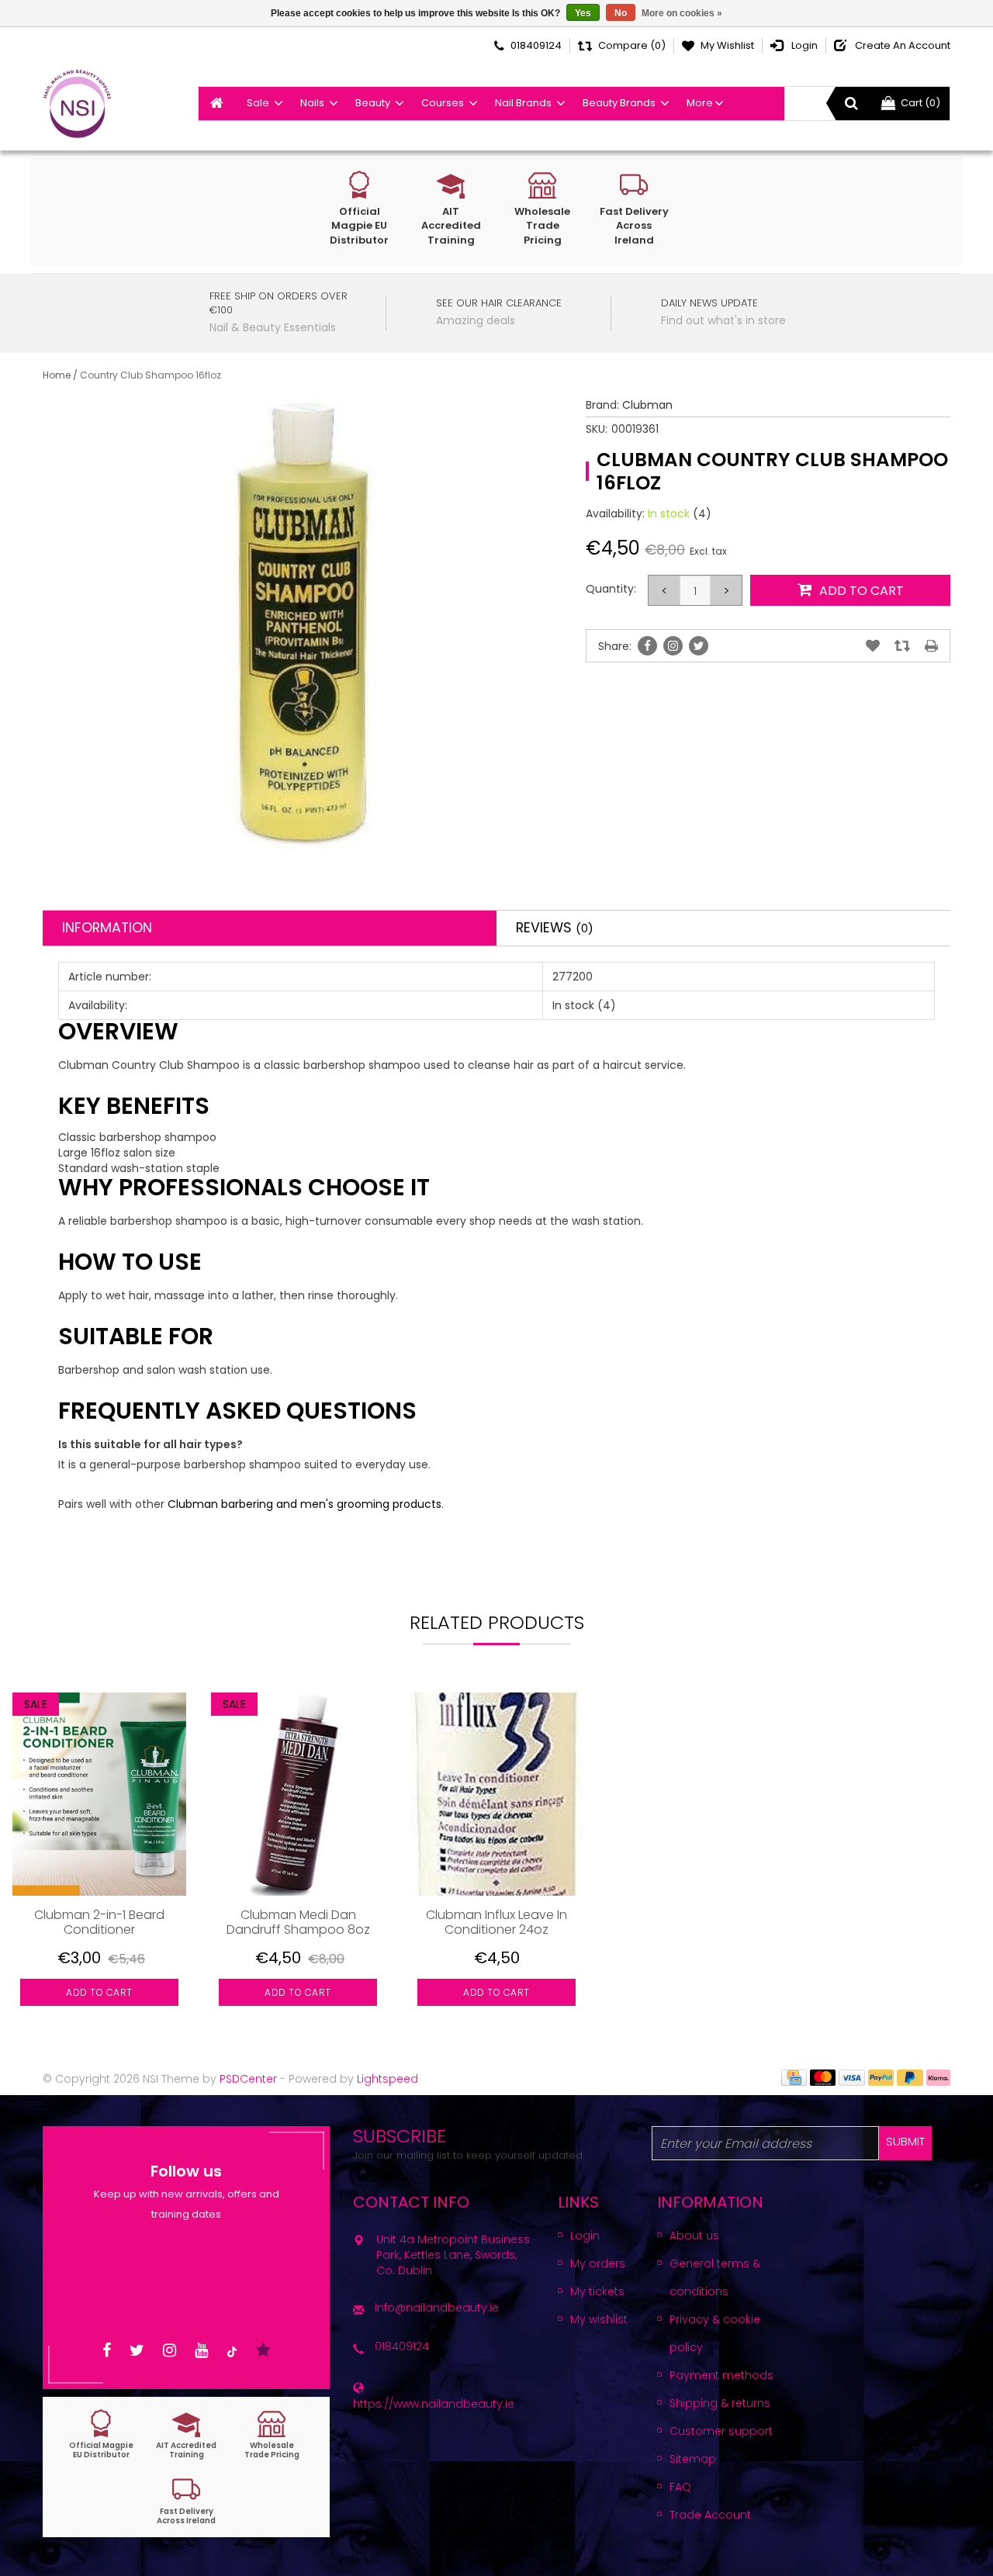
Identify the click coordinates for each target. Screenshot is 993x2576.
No (621, 13)
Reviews (555, 928)
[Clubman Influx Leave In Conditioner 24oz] (496, 1794)
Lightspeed (388, 2079)
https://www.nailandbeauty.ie (434, 2404)
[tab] (270, 928)
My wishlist (599, 2319)
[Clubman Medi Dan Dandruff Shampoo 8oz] (298, 1794)
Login (585, 2235)
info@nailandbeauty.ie (437, 2308)
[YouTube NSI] (201, 2351)
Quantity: (611, 589)
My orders (598, 2263)
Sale (258, 103)
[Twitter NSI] (137, 2351)
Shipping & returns (720, 2403)
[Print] (931, 646)
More (700, 103)
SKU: (597, 429)
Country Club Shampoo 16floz (151, 375)
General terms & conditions (715, 2277)
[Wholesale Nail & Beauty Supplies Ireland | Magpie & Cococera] (77, 104)
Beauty (373, 103)
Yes (583, 13)
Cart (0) (920, 103)
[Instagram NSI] (170, 2351)
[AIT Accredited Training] (186, 2434)
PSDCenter (248, 2079)
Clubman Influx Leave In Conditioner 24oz (496, 1922)
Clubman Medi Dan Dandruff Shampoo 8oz (298, 1922)
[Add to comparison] (902, 646)
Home (57, 375)
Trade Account (710, 2515)
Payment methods (721, 2375)
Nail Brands (523, 103)
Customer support (721, 2431)
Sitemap (693, 2459)
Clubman (647, 405)
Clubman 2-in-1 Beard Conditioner (99, 1922)
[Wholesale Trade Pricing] (272, 2434)
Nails (312, 103)
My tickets (597, 2291)
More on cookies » (682, 13)
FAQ (680, 2487)
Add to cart (99, 1992)
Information (107, 928)
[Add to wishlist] (873, 646)
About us (694, 2235)
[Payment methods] (794, 2076)
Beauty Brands (619, 103)
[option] (99, 1861)
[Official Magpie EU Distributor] (101, 2434)
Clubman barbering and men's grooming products (304, 1504)
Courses (443, 103)
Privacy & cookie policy (715, 2333)
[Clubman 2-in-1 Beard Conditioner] (99, 1794)
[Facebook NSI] (107, 2351)
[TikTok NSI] (232, 2351)
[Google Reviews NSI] (263, 2351)
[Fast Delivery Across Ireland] (186, 2500)
